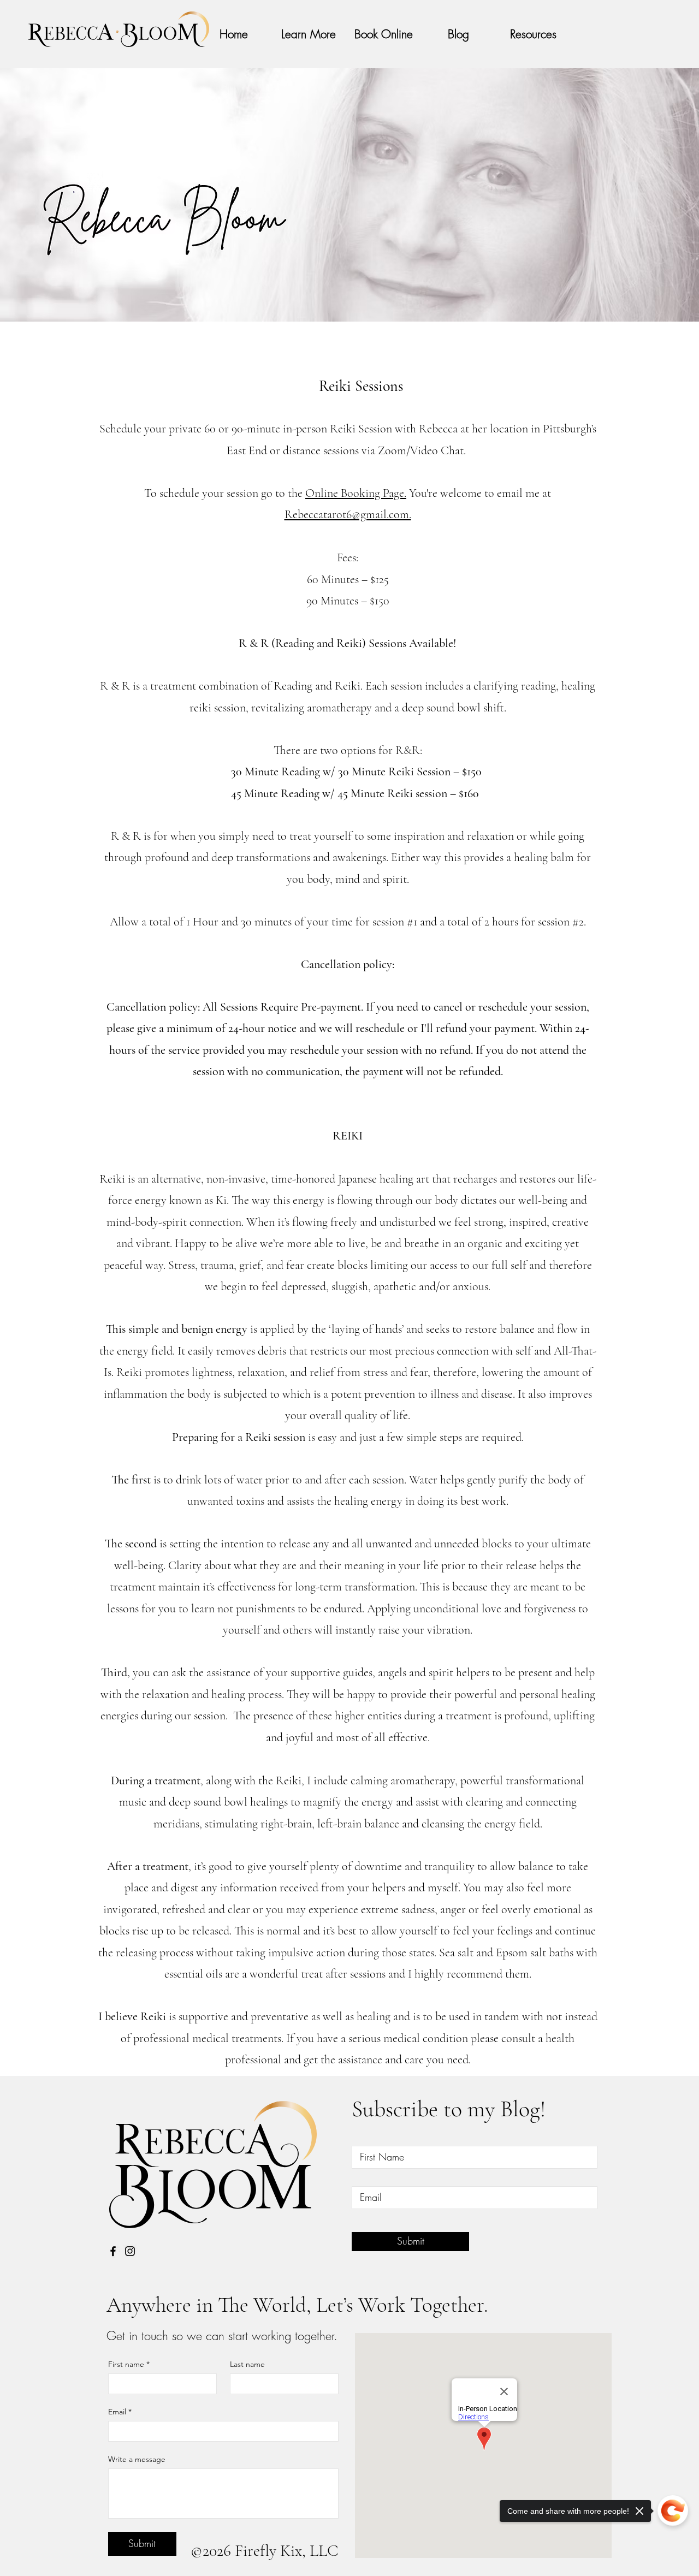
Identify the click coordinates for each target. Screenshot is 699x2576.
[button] (533, 34)
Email (120, 2412)
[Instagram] (130, 2251)
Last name (247, 2364)
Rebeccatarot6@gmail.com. (348, 514)
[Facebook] (113, 2251)
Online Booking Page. (356, 493)
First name (129, 2364)
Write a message (137, 2459)
